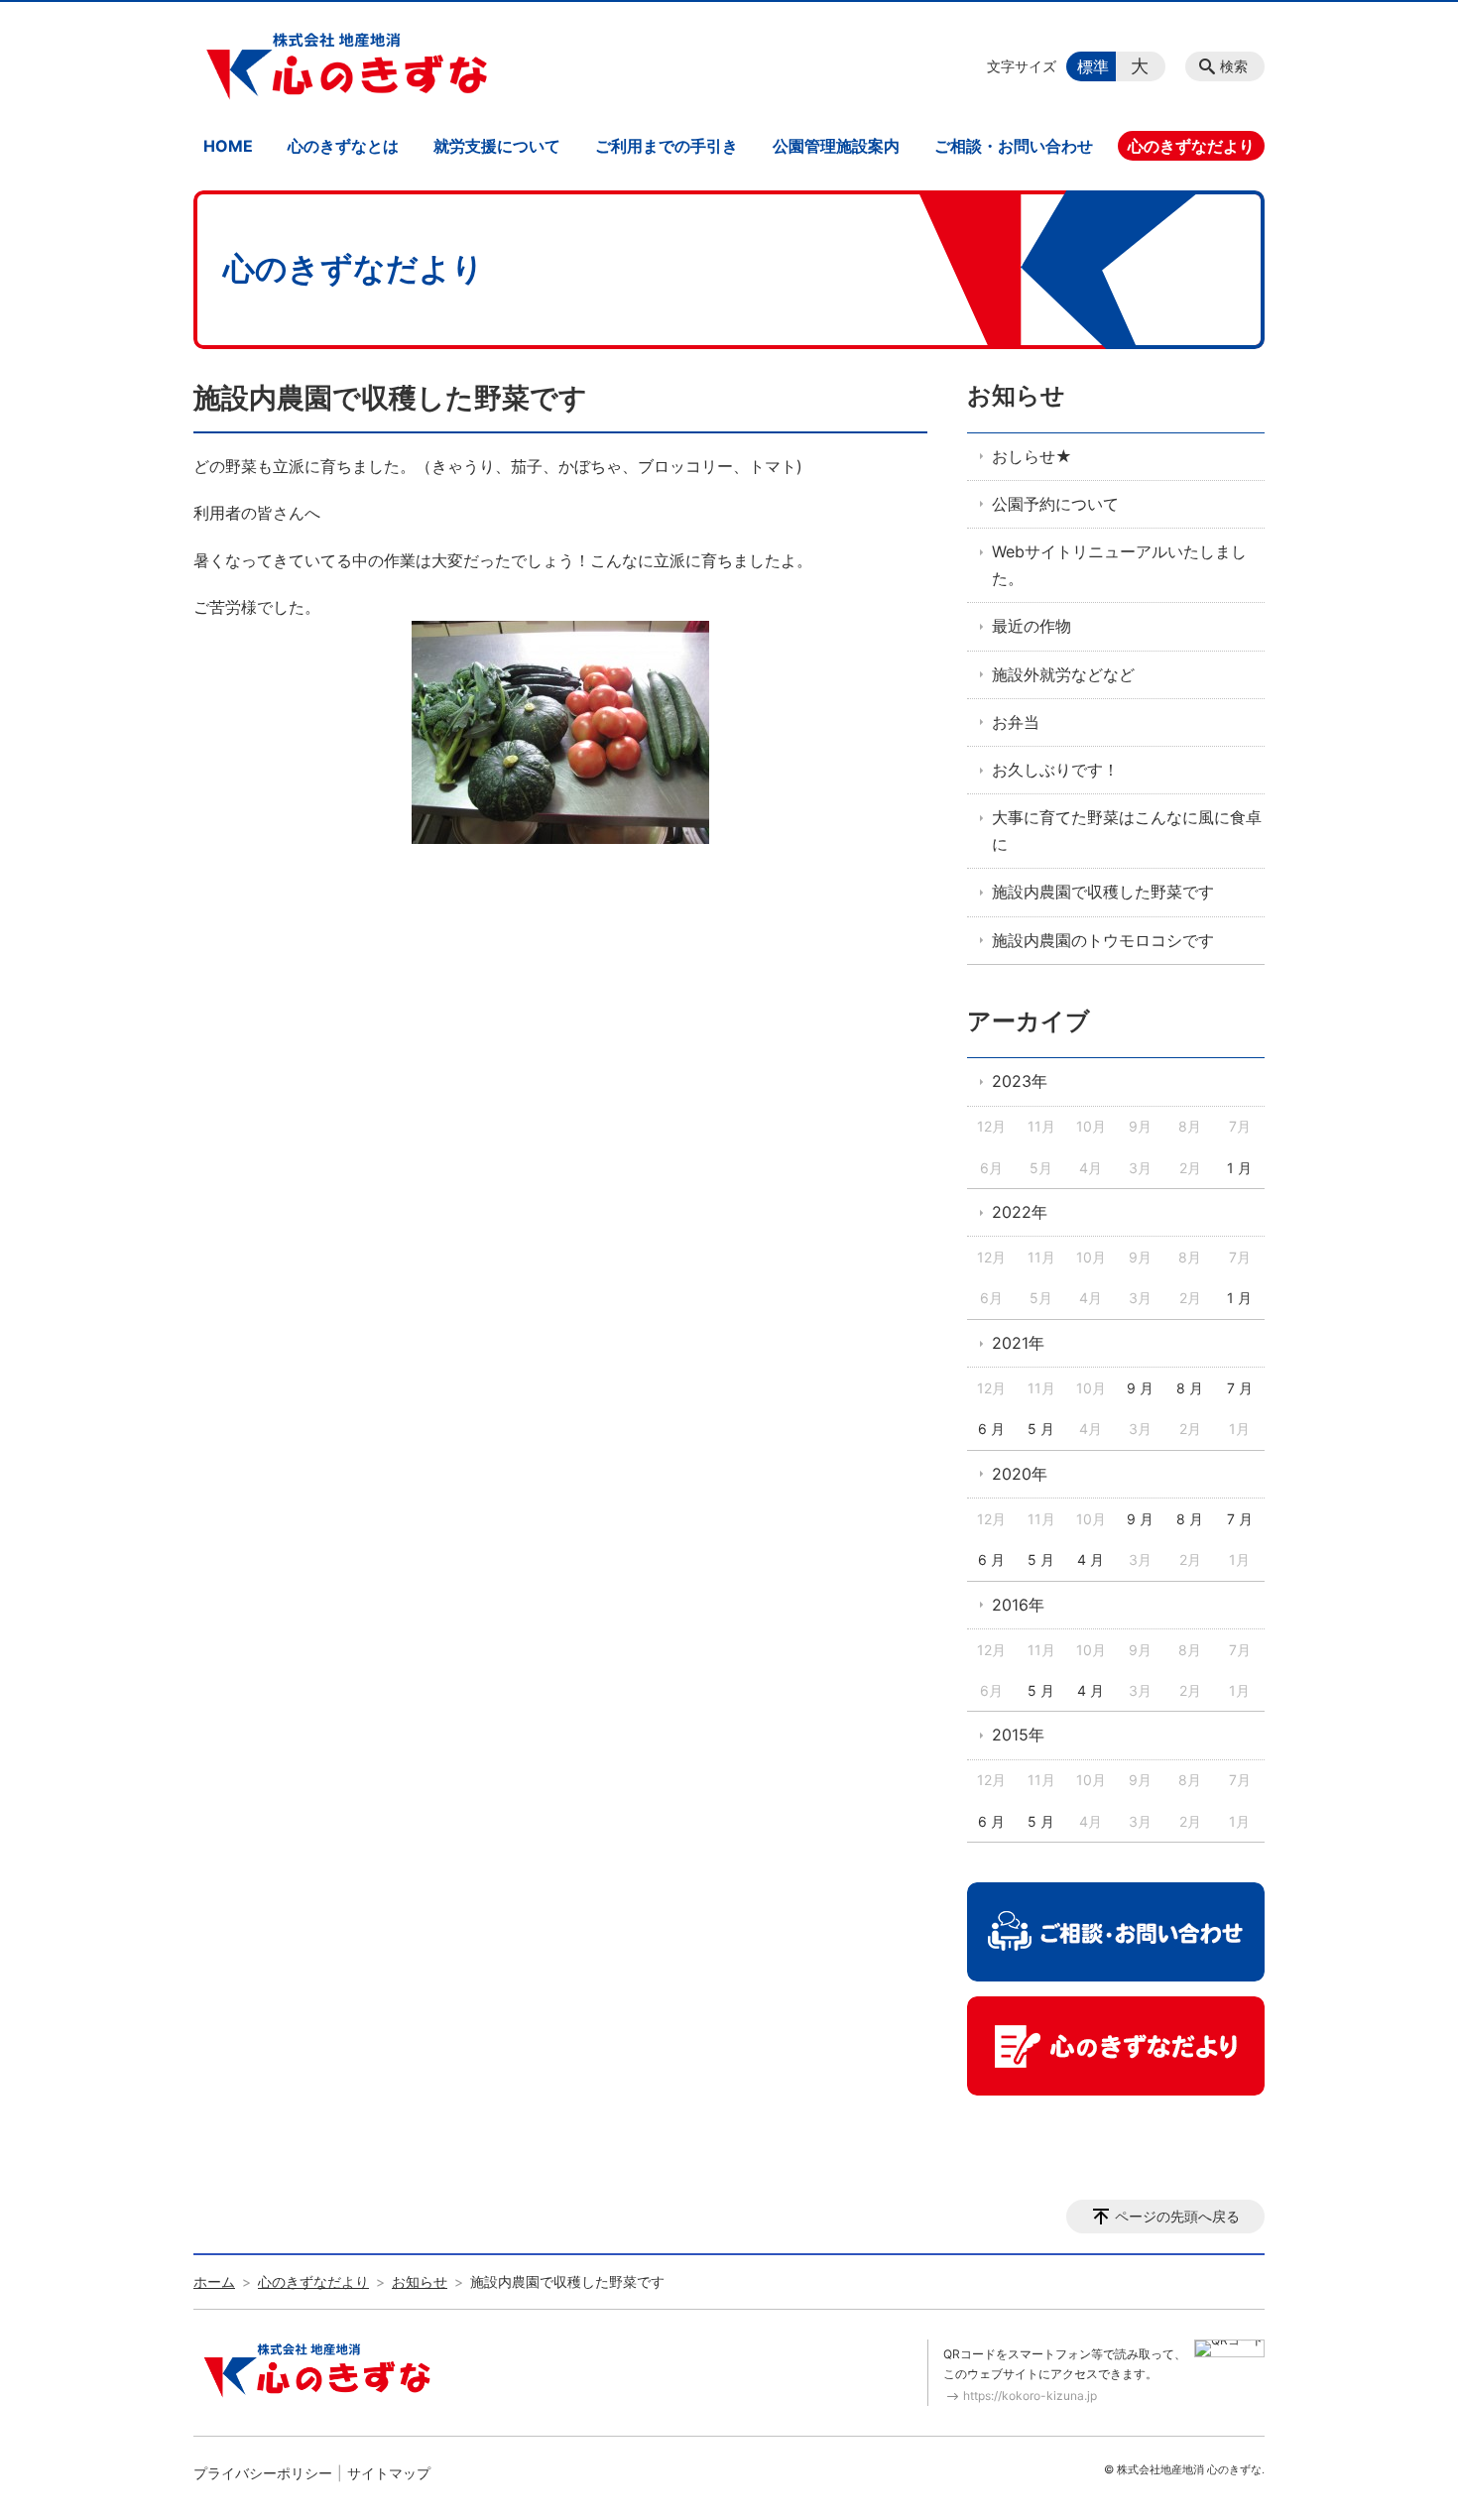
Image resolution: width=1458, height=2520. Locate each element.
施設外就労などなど (1063, 674)
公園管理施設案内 (836, 146)
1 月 (1239, 1168)
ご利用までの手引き (667, 146)
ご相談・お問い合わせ (1014, 146)
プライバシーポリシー (263, 2473)
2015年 (1018, 1735)
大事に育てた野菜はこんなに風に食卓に (1127, 831)
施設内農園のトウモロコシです (1103, 940)
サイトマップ (389, 2473)
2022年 (1020, 1212)
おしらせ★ (1032, 456)
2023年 (1020, 1081)
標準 (1093, 66)
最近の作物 (1032, 626)
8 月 (1190, 1388)
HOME (228, 146)
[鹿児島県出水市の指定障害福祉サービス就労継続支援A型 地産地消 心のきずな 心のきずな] (347, 66)
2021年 (1018, 1343)
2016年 (1018, 1605)
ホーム (214, 2281)
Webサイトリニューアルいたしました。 (1119, 565)
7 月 (1240, 1388)
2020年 (1020, 1474)
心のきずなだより (1191, 146)
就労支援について (497, 146)
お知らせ (1016, 395)
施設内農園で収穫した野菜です (1103, 892)
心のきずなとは (343, 146)
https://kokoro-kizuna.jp (1030, 2396)
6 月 (991, 1429)
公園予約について (1055, 504)
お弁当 (1016, 722)
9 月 (1140, 1388)
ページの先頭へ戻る (1177, 2216)
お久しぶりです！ (1055, 770)
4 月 (1091, 1560)
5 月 (1041, 1429)
